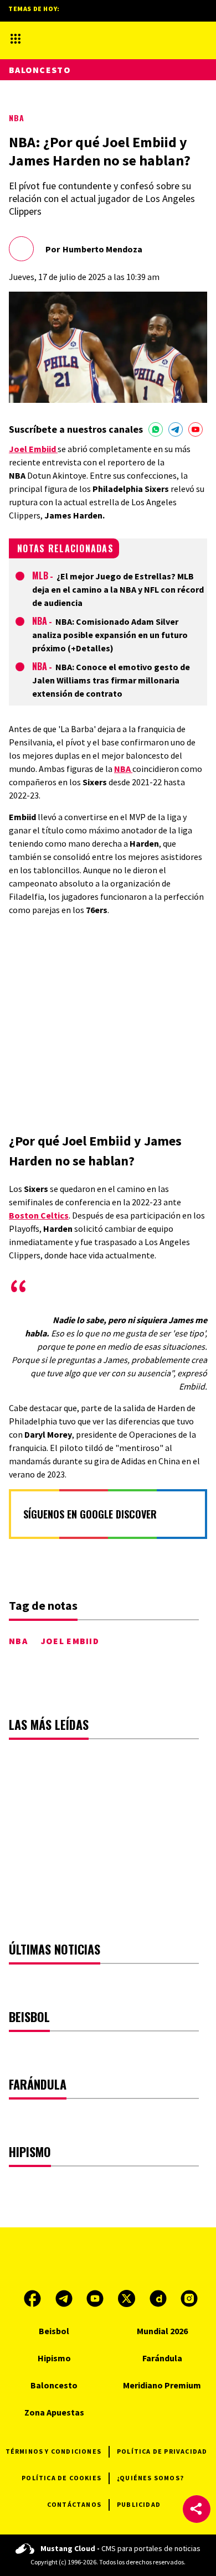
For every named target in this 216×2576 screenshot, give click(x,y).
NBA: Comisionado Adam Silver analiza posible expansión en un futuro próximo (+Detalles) (110, 635)
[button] (197, 2509)
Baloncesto (40, 70)
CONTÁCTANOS (74, 2504)
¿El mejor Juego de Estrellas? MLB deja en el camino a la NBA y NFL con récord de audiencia (118, 589)
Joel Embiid (70, 1641)
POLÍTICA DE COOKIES (61, 2478)
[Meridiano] (96, 38)
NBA (17, 118)
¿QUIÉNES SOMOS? (150, 2478)
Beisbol (54, 2331)
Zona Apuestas (54, 2412)
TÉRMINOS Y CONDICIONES (53, 2451)
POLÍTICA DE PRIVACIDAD (162, 2451)
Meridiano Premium (162, 2385)
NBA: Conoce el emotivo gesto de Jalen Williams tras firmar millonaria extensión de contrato (111, 680)
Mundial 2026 (162, 2331)
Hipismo (54, 2358)
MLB (40, 576)
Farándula (162, 2358)
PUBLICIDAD (139, 2504)
